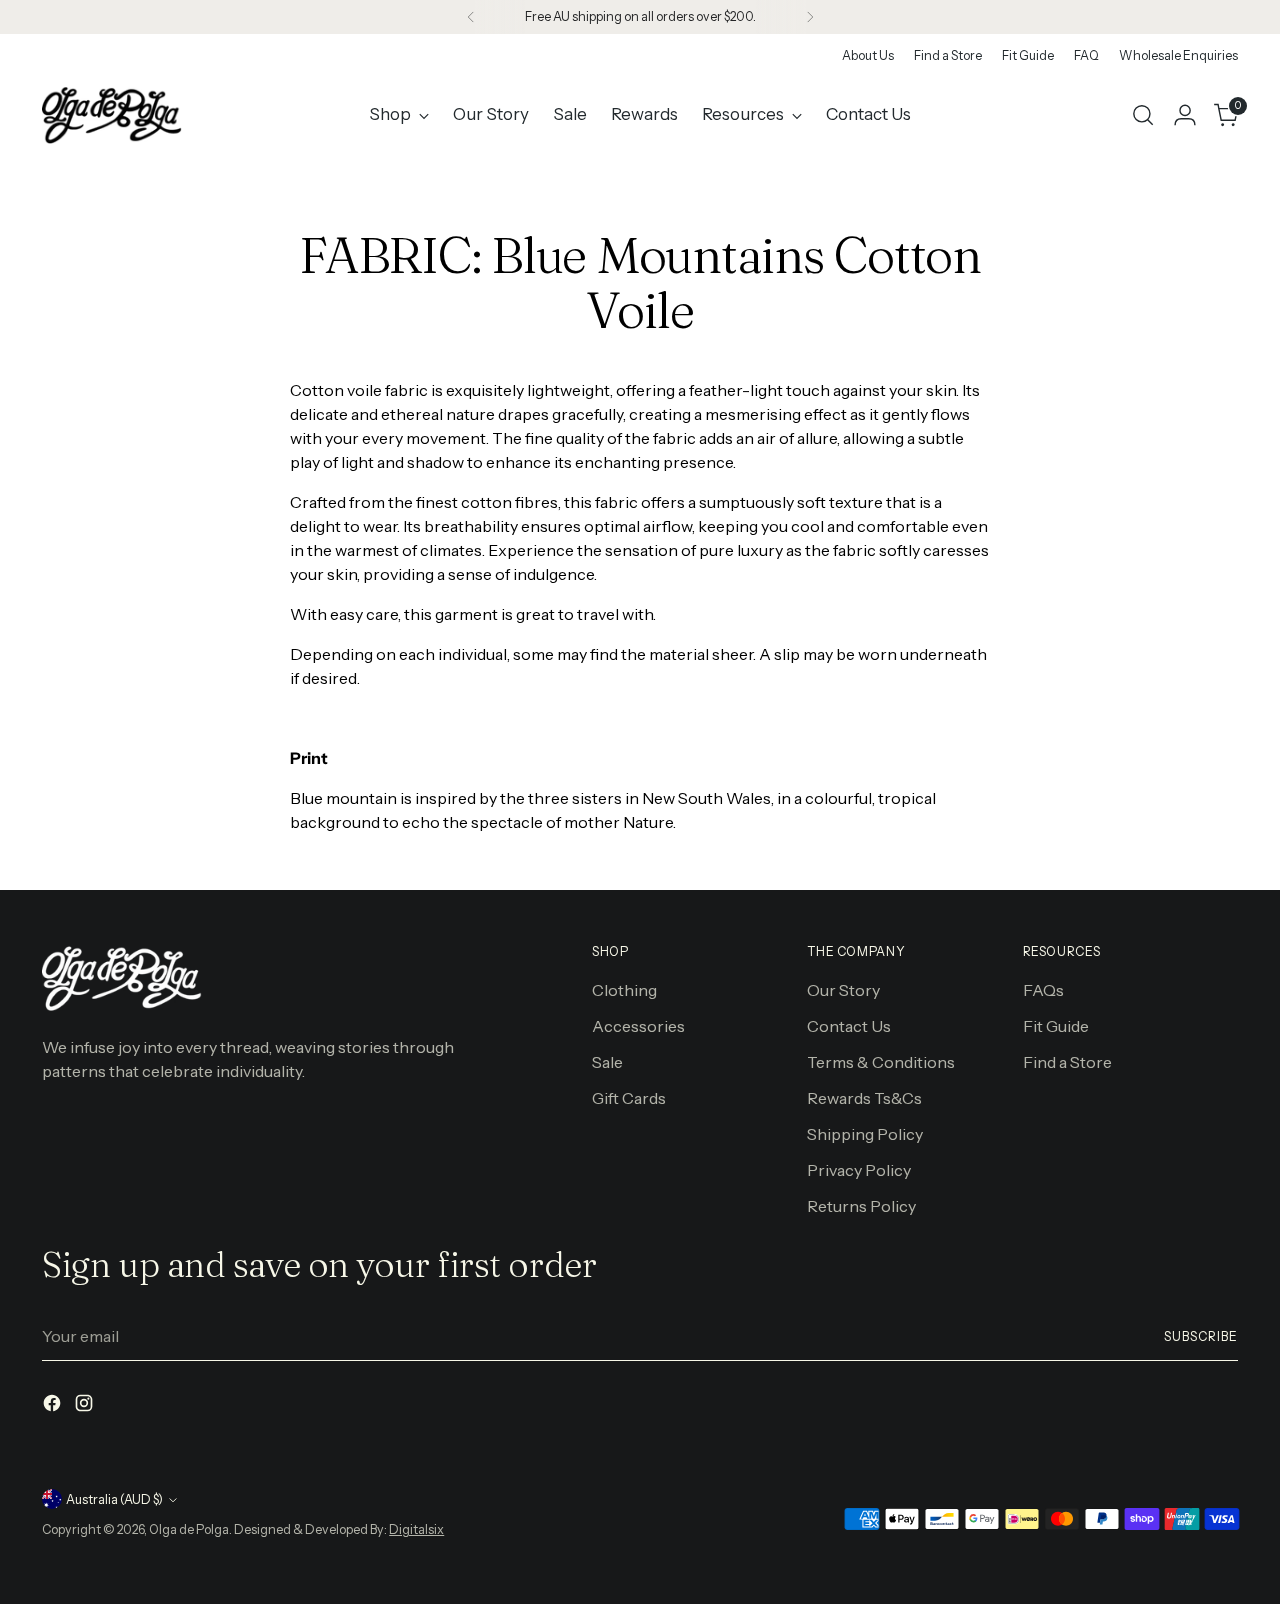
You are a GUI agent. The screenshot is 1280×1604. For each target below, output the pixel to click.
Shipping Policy (865, 1134)
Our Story (843, 990)
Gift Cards (629, 1098)
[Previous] (471, 17)
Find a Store (1067, 1062)
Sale (607, 1062)
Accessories (638, 1026)
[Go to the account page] (1185, 115)
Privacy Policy (859, 1170)
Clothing (624, 990)
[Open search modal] (1143, 115)
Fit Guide (1056, 1026)
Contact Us (849, 1026)
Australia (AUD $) (114, 1499)
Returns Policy (861, 1206)
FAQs (1043, 990)
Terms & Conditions (881, 1062)
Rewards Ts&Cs (864, 1098)
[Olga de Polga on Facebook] (54, 1406)
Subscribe (1200, 1336)
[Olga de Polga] (112, 115)
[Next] (810, 17)
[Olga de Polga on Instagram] (86, 1406)
